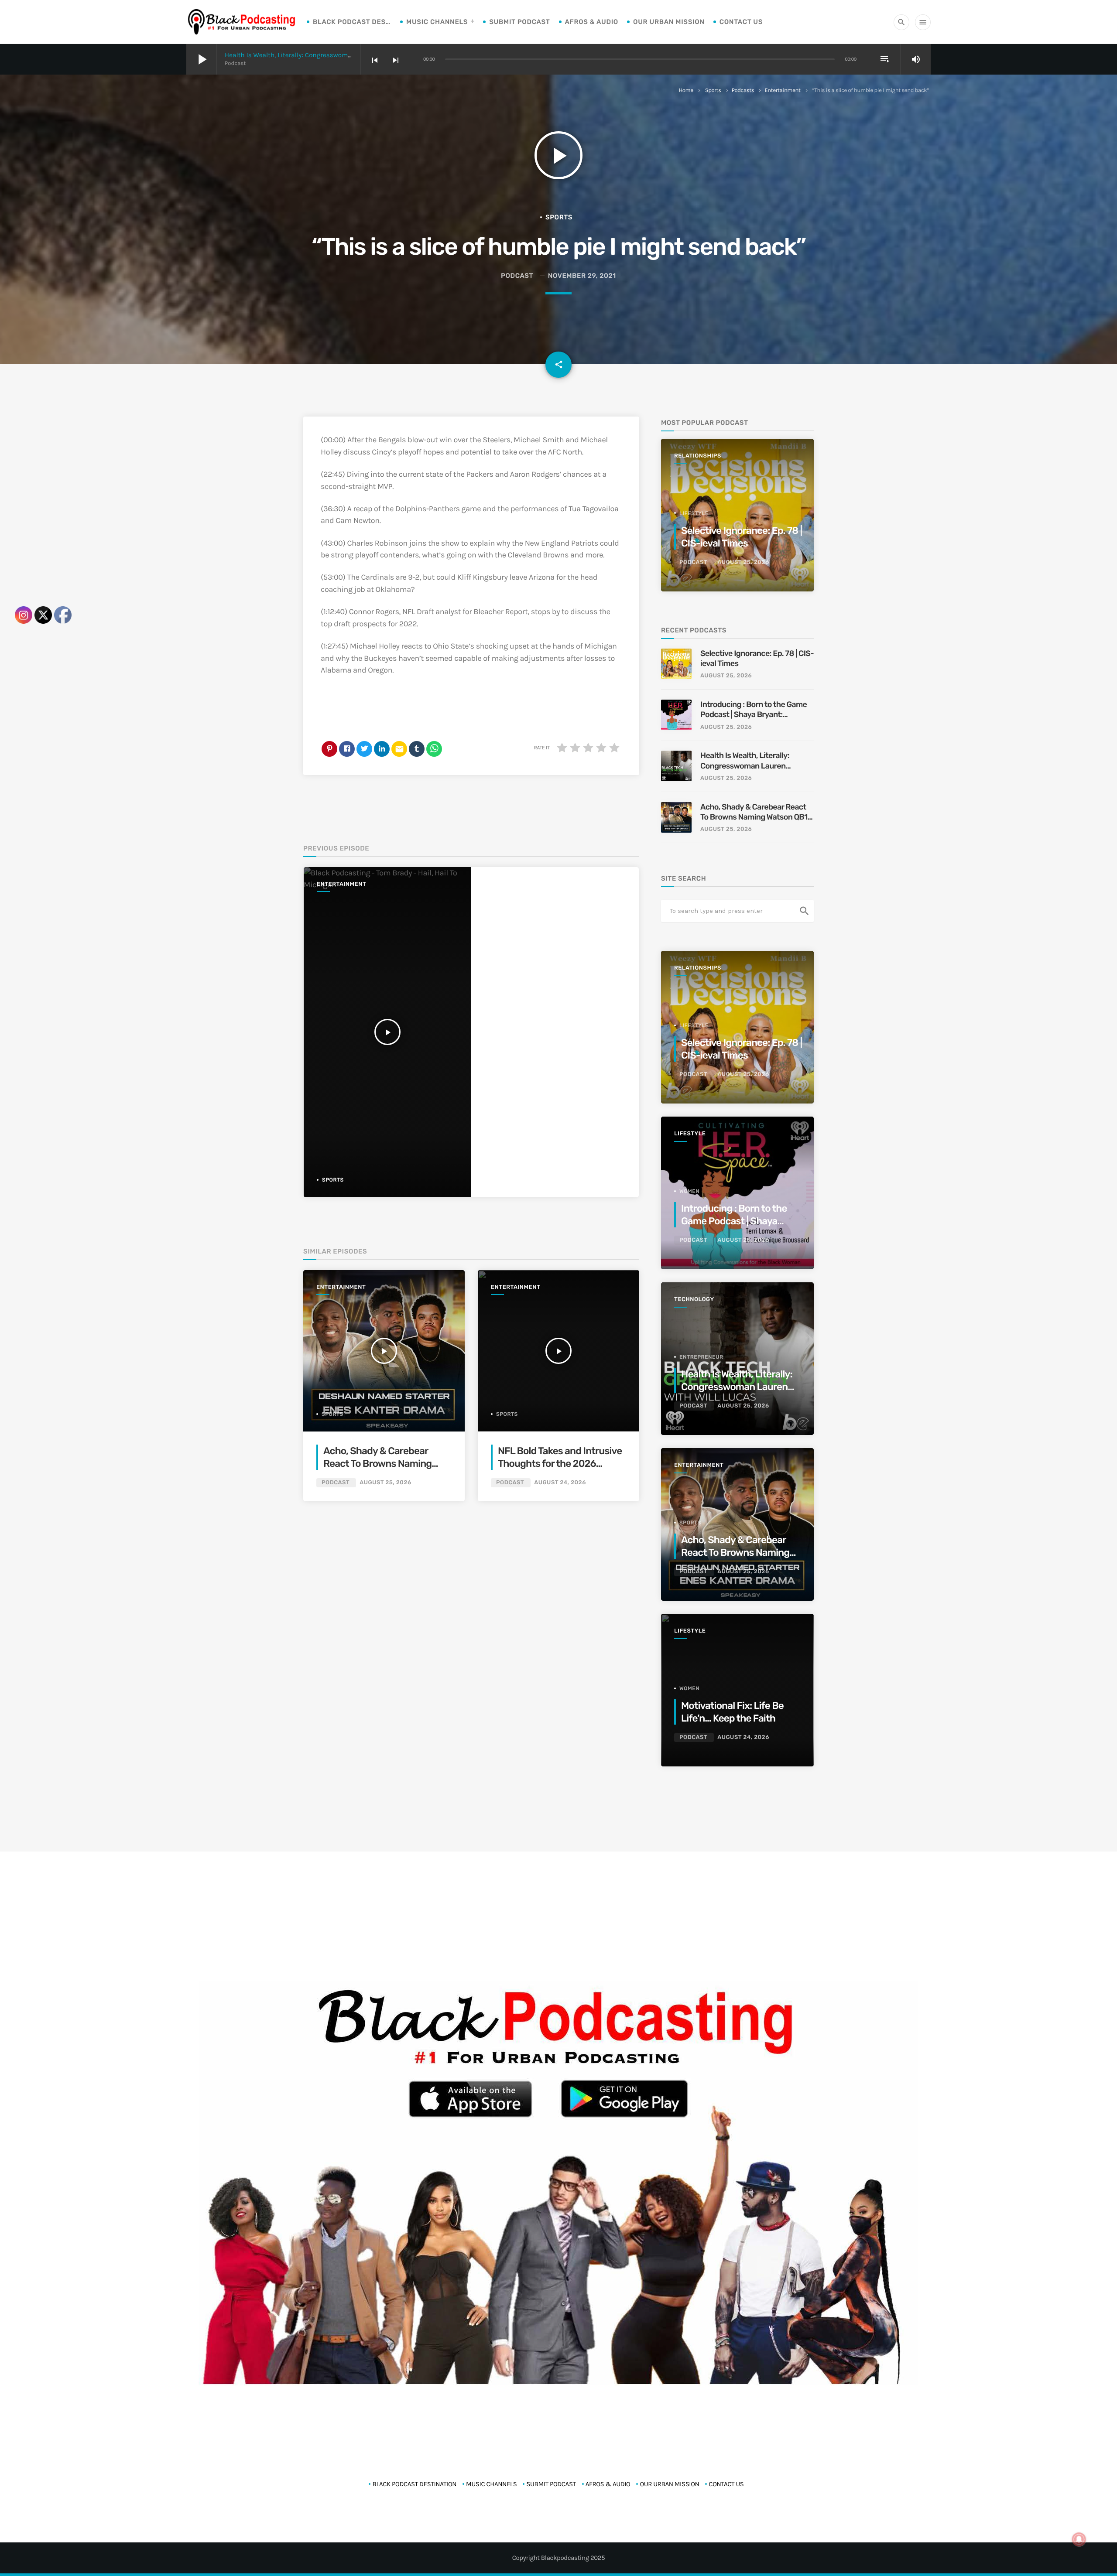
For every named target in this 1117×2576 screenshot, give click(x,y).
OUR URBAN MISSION (669, 22)
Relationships (698, 456)
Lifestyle (694, 513)
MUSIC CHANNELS (437, 22)
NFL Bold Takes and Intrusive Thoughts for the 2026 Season (560, 1464)
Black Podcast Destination (352, 22)
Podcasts (743, 91)
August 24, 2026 (560, 1483)
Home (686, 91)
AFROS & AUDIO (592, 22)
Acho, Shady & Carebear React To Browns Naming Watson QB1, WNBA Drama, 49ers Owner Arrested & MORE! (755, 812)
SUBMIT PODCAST (519, 22)
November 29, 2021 (582, 276)
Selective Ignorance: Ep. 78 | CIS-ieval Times (757, 658)
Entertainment (782, 91)
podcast (517, 276)
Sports (713, 91)
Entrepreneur (701, 1357)
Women (689, 1191)
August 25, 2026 (385, 1483)
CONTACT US (741, 22)
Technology (694, 1300)
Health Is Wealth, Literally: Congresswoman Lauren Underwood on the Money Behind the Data (745, 761)
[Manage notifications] (1079, 2539)
